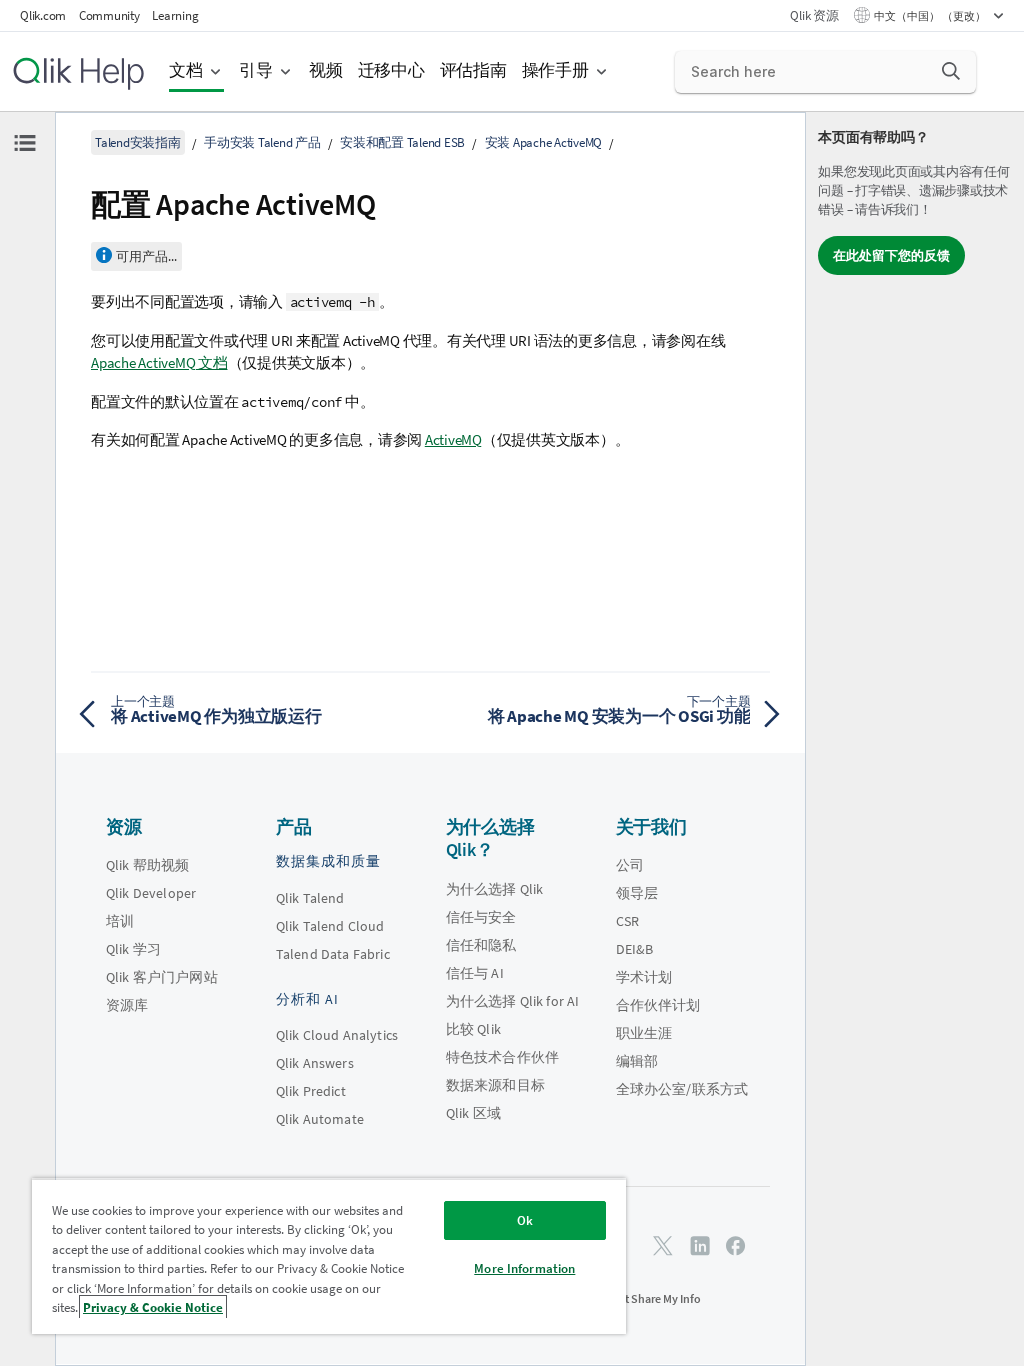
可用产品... (146, 256)
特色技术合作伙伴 (502, 1057)
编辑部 (637, 1061)
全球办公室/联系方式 (682, 1089)
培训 (120, 921)
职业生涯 (644, 1033)
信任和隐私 (481, 945)
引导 (256, 70)
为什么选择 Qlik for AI (513, 1001)
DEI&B (635, 949)
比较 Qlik (473, 1029)
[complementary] (915, 739)
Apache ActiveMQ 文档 (159, 362)
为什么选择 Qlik (495, 889)
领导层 (637, 893)
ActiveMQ (453, 439)
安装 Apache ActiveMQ (544, 142)
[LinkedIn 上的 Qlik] (700, 1245)
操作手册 (555, 70)
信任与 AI (475, 973)
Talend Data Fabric (333, 954)
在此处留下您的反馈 (891, 255)
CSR (627, 921)
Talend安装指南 (138, 142)
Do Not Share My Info (647, 1298)
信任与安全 (481, 917)
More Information (524, 1268)
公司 (630, 865)
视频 (326, 70)
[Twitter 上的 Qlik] (663, 1245)
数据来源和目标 (495, 1085)
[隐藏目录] (25, 143)
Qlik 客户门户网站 (162, 977)
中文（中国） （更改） (931, 16)
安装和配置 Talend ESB (402, 142)
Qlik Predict (311, 1091)
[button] (951, 71)
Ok (525, 1220)
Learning (175, 15)
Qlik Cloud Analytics (337, 1035)
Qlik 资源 (814, 15)
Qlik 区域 (473, 1113)
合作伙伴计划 (658, 1005)
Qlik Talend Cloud (330, 926)
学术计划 (644, 977)
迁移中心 (391, 70)
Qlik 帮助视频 (147, 865)
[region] (329, 1256)
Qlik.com (43, 15)
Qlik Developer (151, 893)
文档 (186, 70)
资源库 (127, 1005)
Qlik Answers (315, 1063)
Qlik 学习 (133, 949)
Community (109, 15)
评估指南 (473, 70)
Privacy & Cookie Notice (153, 1307)
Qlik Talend (310, 898)
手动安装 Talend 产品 (262, 142)
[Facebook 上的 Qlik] (736, 1245)
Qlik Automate (320, 1119)
